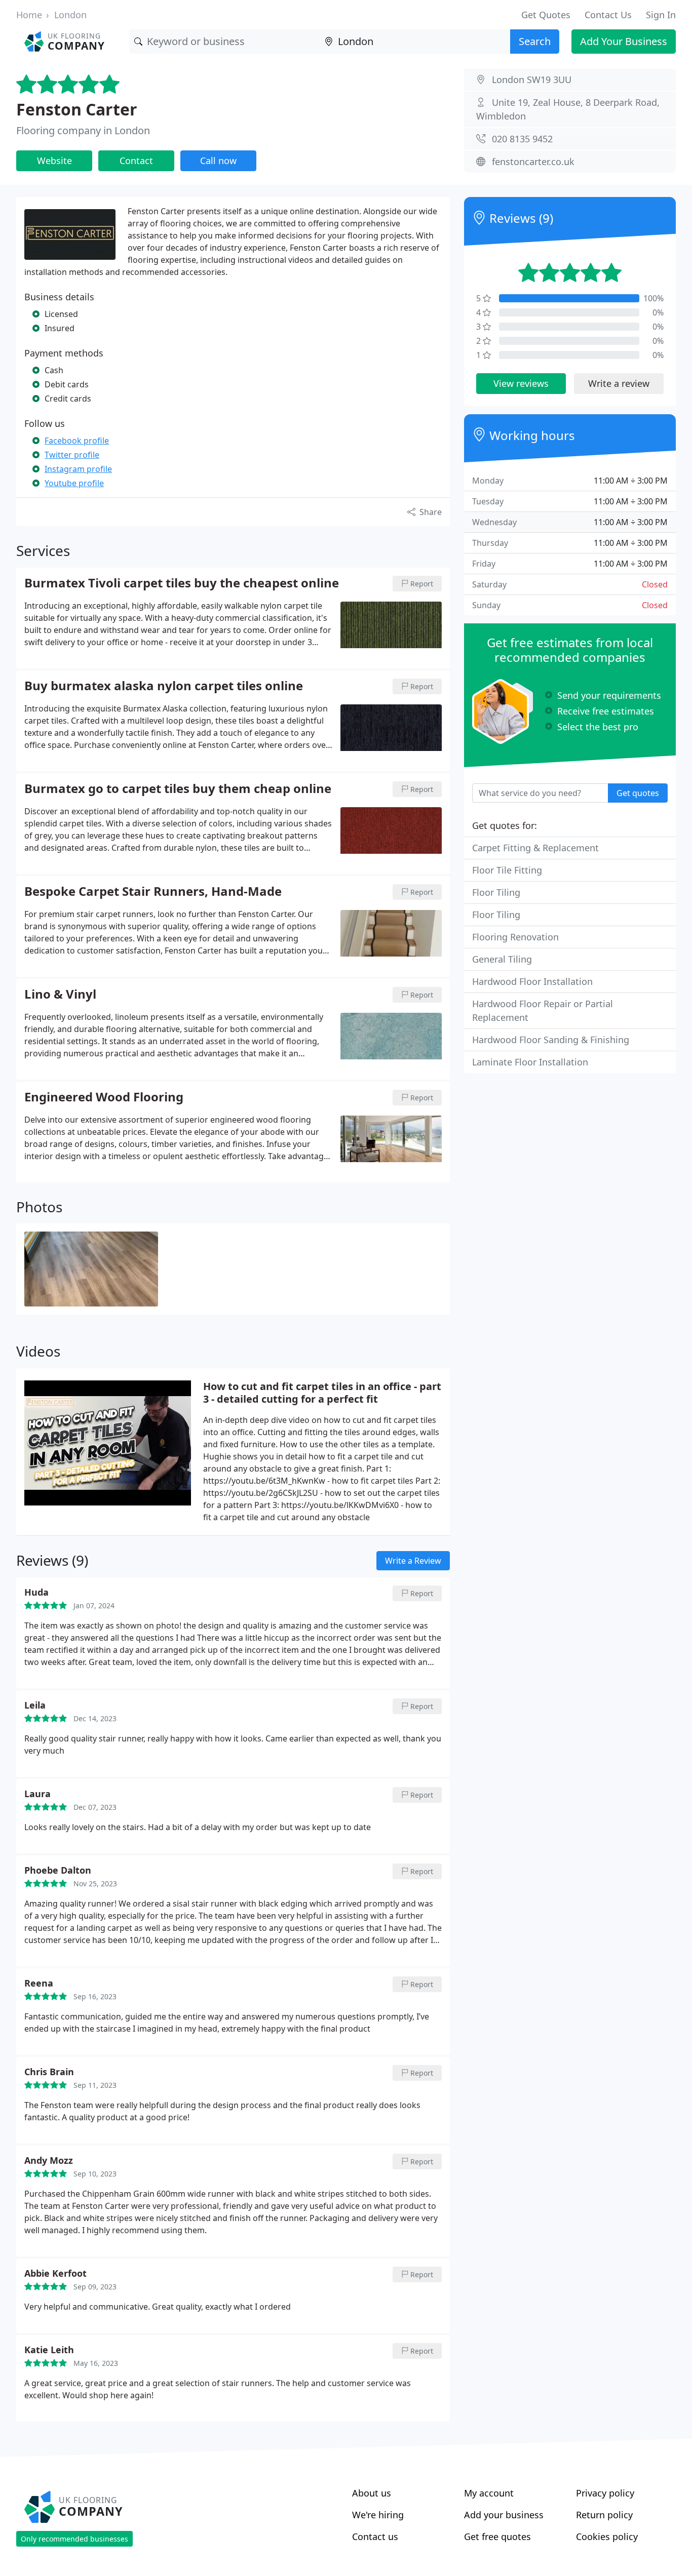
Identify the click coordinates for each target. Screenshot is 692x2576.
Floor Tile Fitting (507, 870)
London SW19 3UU (532, 80)
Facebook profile (77, 441)
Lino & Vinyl (60, 995)
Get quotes (638, 793)
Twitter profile (72, 455)
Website (54, 161)
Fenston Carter (77, 109)
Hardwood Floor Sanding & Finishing (551, 1040)
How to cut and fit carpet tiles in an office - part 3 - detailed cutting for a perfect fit (322, 1393)
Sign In (661, 15)
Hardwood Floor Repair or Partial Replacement (543, 1010)
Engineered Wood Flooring (104, 1097)
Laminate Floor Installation (530, 1062)
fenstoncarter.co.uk (533, 162)
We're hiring (378, 2515)
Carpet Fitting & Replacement (535, 848)
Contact (136, 161)
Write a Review (413, 1561)
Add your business (504, 2515)
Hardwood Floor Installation (532, 981)
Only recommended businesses (74, 2539)
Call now (218, 161)
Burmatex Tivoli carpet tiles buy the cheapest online (182, 583)
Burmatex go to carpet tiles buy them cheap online (178, 789)
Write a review (619, 383)
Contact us (375, 2537)
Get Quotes (546, 15)
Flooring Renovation (515, 937)
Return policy (604, 2515)
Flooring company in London (83, 130)
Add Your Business (624, 41)
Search (535, 41)
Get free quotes (497, 2537)
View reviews (521, 383)
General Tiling (502, 959)
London (70, 15)
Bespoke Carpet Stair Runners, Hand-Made (153, 892)
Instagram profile (78, 469)
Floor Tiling (496, 892)
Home (29, 15)
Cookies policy (607, 2537)
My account (489, 2493)
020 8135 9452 (522, 139)
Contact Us (608, 15)
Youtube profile (74, 483)
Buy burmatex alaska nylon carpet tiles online (164, 686)
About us (372, 2493)
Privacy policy (605, 2493)
